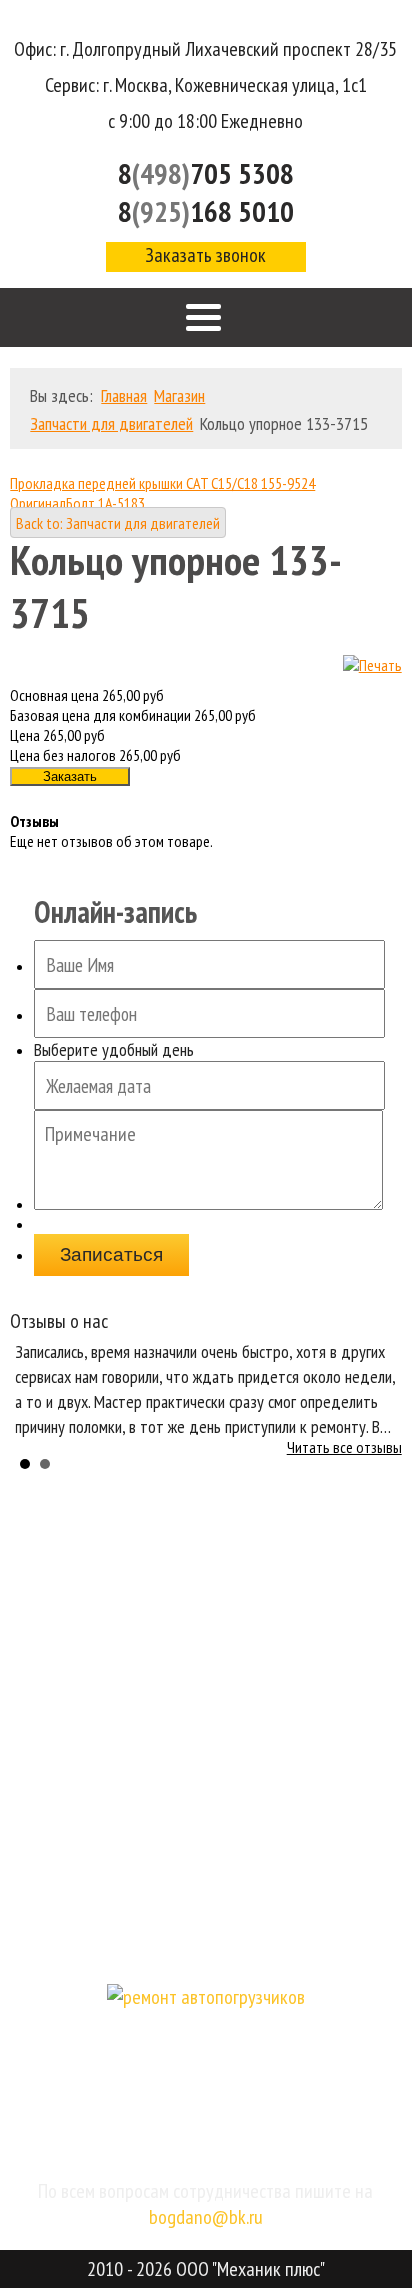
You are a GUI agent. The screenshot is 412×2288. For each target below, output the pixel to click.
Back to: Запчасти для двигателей (118, 523)
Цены (206, 1730)
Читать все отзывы (344, 1447)
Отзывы (206, 1783)
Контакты (206, 1942)
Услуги (206, 1677)
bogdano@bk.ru (206, 2217)
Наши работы (206, 1836)
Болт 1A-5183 (105, 503)
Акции (206, 1889)
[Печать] (372, 665)
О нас (206, 1624)
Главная (206, 1571)
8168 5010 (206, 211)
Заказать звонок (205, 255)
